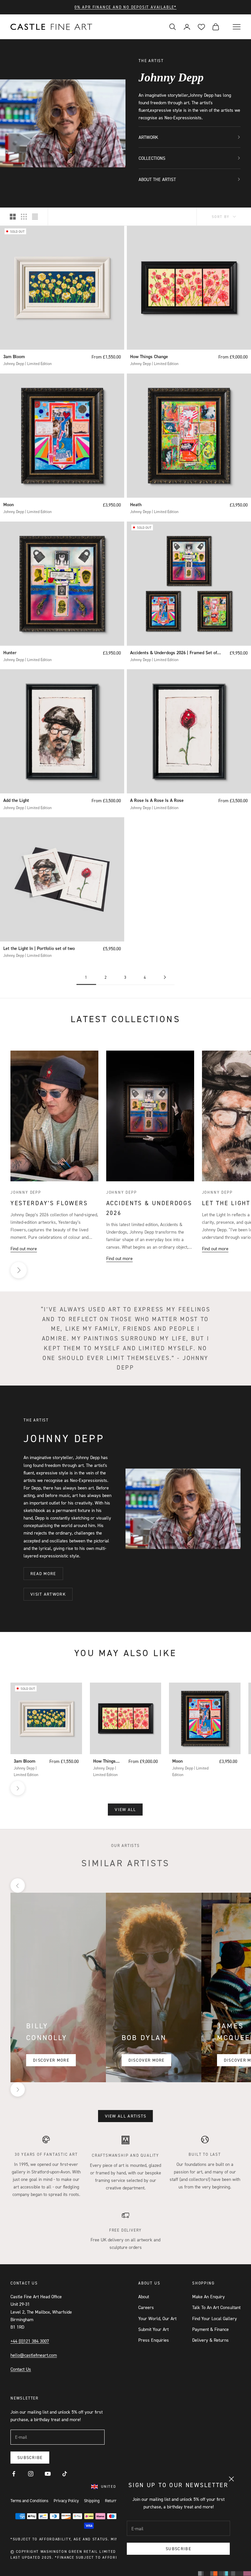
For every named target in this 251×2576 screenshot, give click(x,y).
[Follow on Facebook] (14, 2474)
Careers (146, 2307)
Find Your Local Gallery (215, 2318)
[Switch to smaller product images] (24, 217)
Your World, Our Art (157, 2318)
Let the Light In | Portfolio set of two (39, 948)
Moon (8, 505)
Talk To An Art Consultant (216, 2307)
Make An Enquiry (209, 2296)
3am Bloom (14, 357)
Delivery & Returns (210, 2340)
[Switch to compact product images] (35, 217)
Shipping (92, 2501)
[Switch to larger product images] (13, 217)
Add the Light (16, 800)
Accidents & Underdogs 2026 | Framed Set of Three (174, 653)
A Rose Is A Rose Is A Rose (157, 800)
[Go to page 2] (165, 977)
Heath (136, 505)
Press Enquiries (154, 2340)
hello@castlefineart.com (34, 2355)
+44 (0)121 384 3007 (30, 2341)
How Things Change (149, 357)
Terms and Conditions (29, 2501)
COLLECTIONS (152, 158)
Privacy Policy (66, 2501)
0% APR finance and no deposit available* (125, 7)
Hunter (10, 653)
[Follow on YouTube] (48, 2474)
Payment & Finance (210, 2329)
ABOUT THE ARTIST (157, 179)
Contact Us (21, 2369)
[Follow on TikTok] (65, 2474)
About (144, 2296)
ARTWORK (148, 137)
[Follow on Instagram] (31, 2474)
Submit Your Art (153, 2329)
